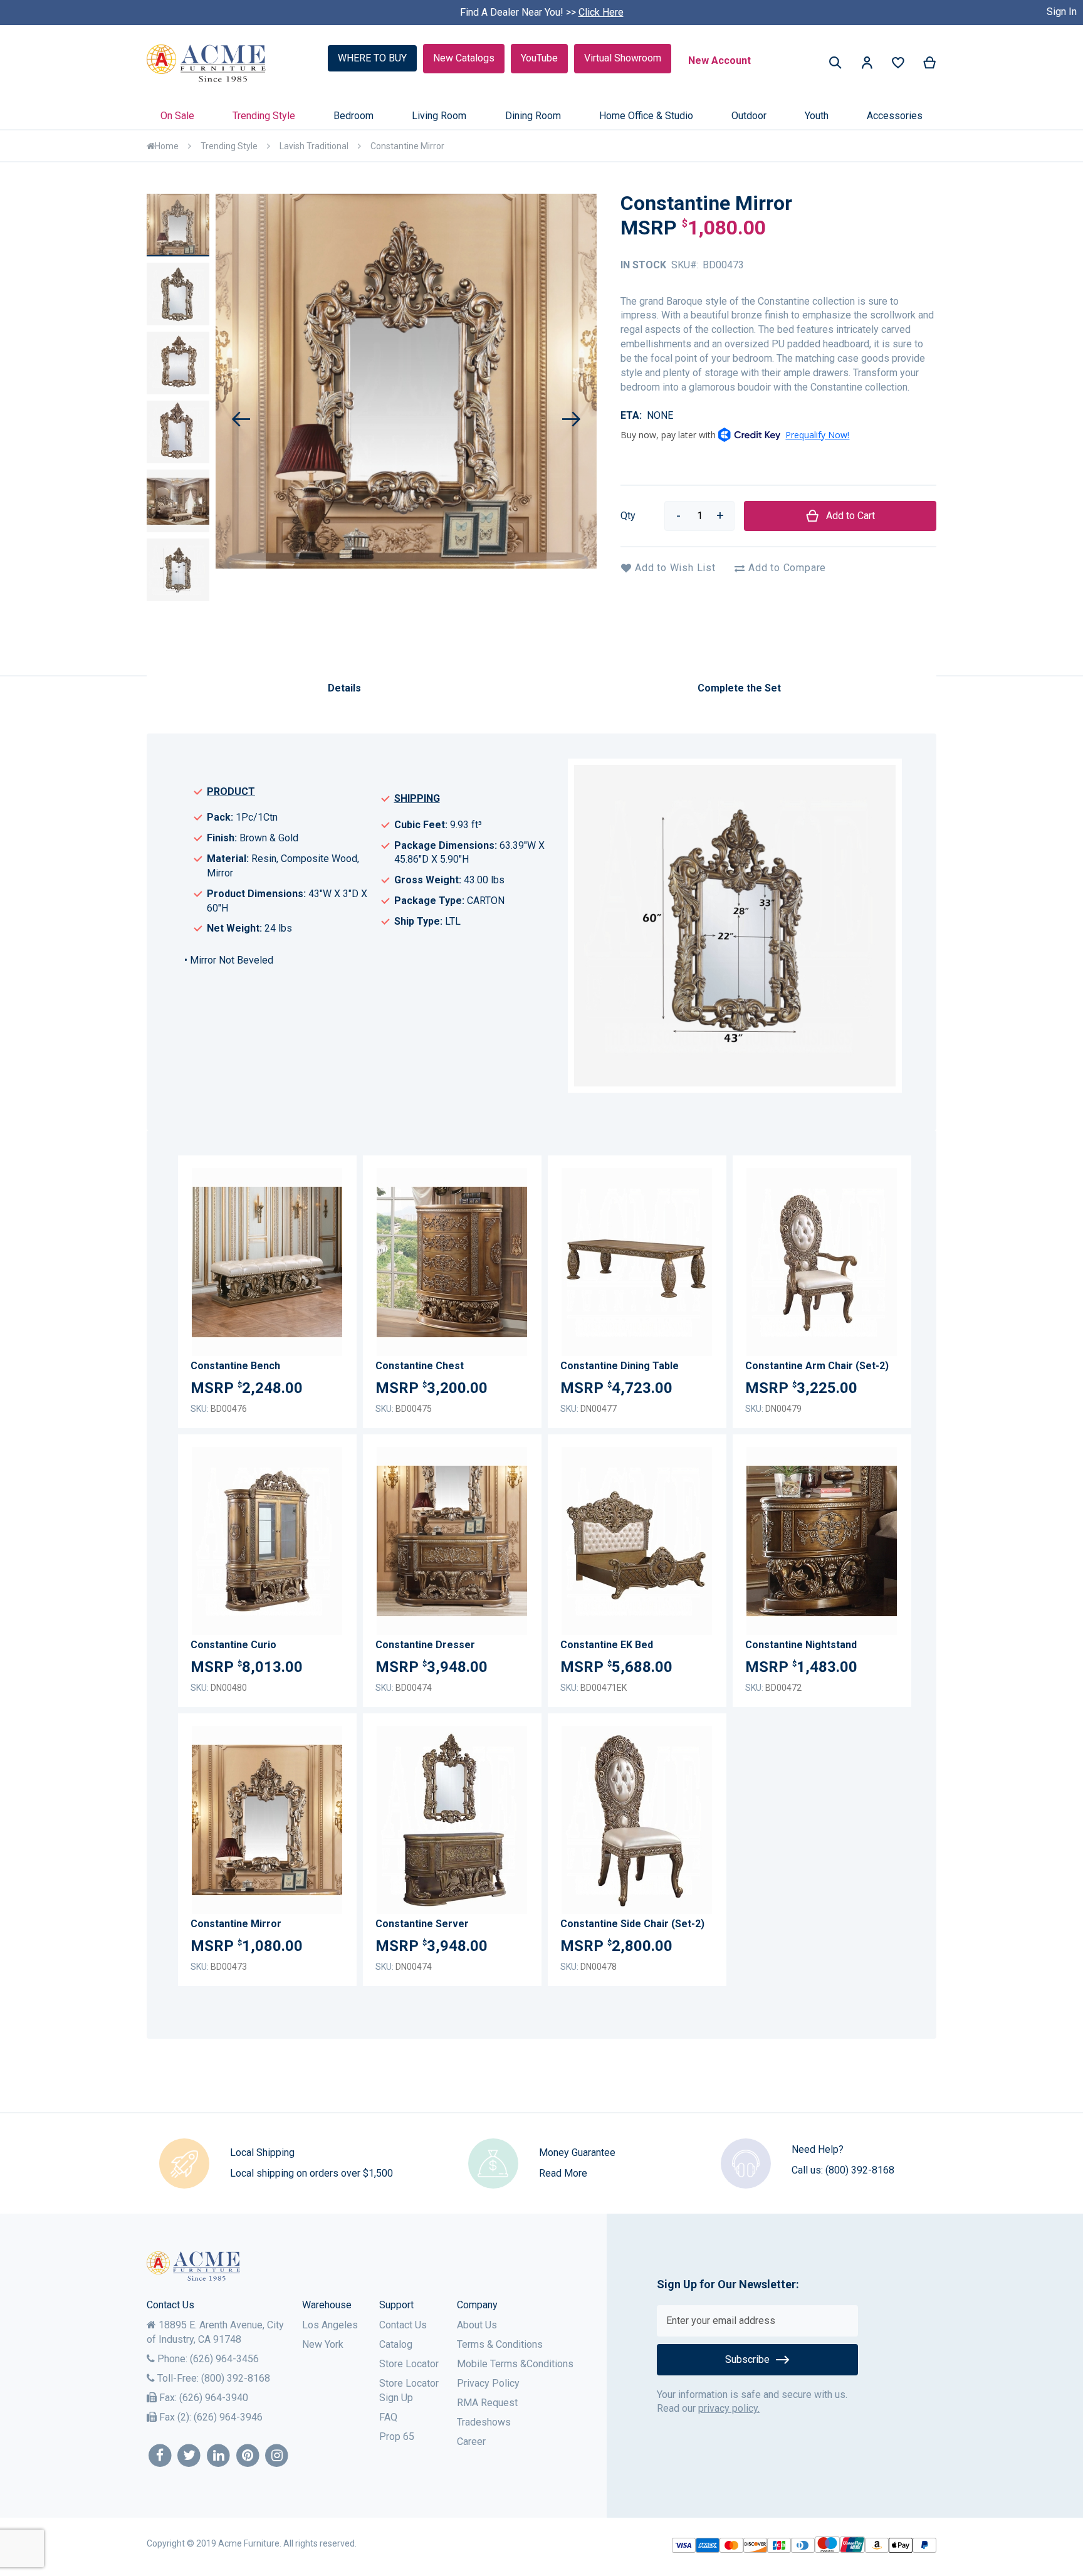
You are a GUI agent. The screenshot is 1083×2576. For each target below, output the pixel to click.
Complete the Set (739, 688)
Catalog (396, 2344)
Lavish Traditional (314, 146)
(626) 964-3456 (224, 2359)
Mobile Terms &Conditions (515, 2364)
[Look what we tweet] (190, 2456)
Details (344, 688)
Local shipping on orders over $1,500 (311, 2173)
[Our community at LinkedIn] (218, 2456)
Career (471, 2442)
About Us (477, 2325)
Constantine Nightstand (801, 1645)
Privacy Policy (488, 2383)
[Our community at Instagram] (277, 2456)
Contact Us (403, 2325)
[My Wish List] (898, 66)
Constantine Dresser (425, 1645)
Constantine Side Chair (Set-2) (632, 1924)
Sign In (1062, 12)
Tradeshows (484, 2422)
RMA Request (487, 2403)
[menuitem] (177, 116)
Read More (563, 2173)
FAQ (388, 2417)
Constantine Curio (233, 1645)
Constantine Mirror (236, 1924)
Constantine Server (422, 1924)
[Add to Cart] (330, 1271)
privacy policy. (729, 2408)
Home (167, 146)
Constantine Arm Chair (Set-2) (817, 1366)
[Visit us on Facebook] (160, 2456)
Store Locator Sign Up (409, 2390)
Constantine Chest (420, 1366)
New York (323, 2344)
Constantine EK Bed (607, 1645)
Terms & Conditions (500, 2344)
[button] (867, 65)
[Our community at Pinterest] (248, 2456)
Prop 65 (397, 2437)
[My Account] (867, 65)
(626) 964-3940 (214, 2398)
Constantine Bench (235, 1366)
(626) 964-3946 (228, 2417)
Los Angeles (330, 2325)
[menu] (541, 116)
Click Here (601, 12)
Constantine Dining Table (620, 1366)
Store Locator (409, 2364)
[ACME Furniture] (207, 64)
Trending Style (229, 146)
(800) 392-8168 (860, 2170)
